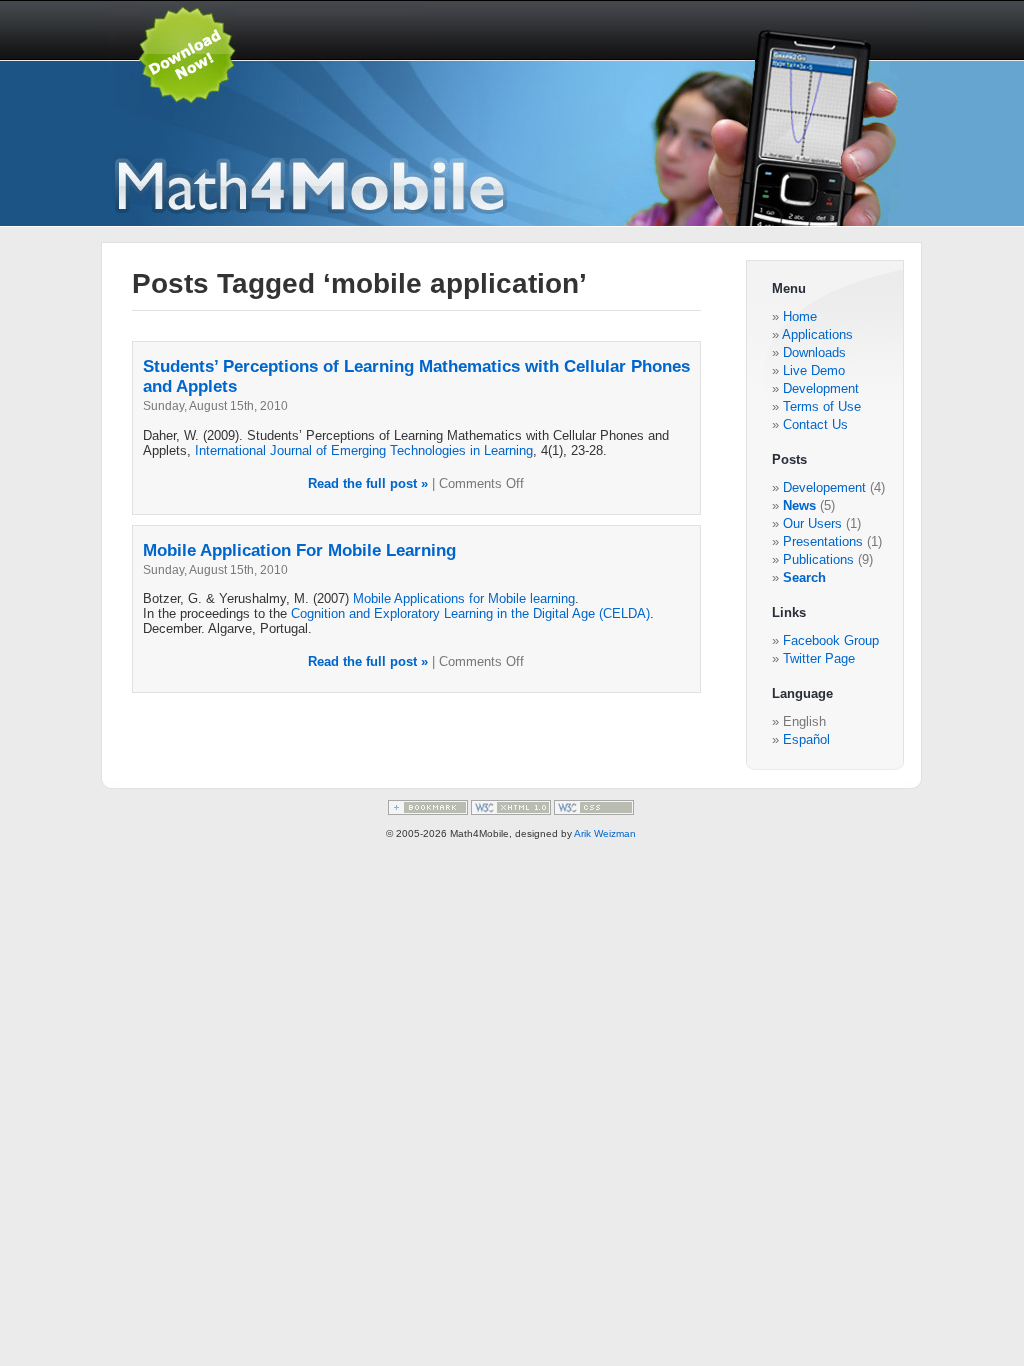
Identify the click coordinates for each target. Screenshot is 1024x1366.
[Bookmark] (428, 811)
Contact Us (815, 424)
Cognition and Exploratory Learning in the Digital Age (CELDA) (470, 613)
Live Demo (814, 370)
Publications (818, 559)
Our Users (812, 523)
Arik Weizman (605, 833)
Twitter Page (819, 658)
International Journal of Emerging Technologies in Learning (364, 450)
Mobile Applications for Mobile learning (464, 598)
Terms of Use (822, 406)
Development (821, 388)
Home (800, 316)
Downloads (814, 352)
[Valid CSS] (594, 811)
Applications (817, 334)
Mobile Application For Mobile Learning (299, 550)
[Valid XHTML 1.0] (511, 811)
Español (806, 739)
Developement (824, 487)
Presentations (823, 541)
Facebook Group (831, 640)
